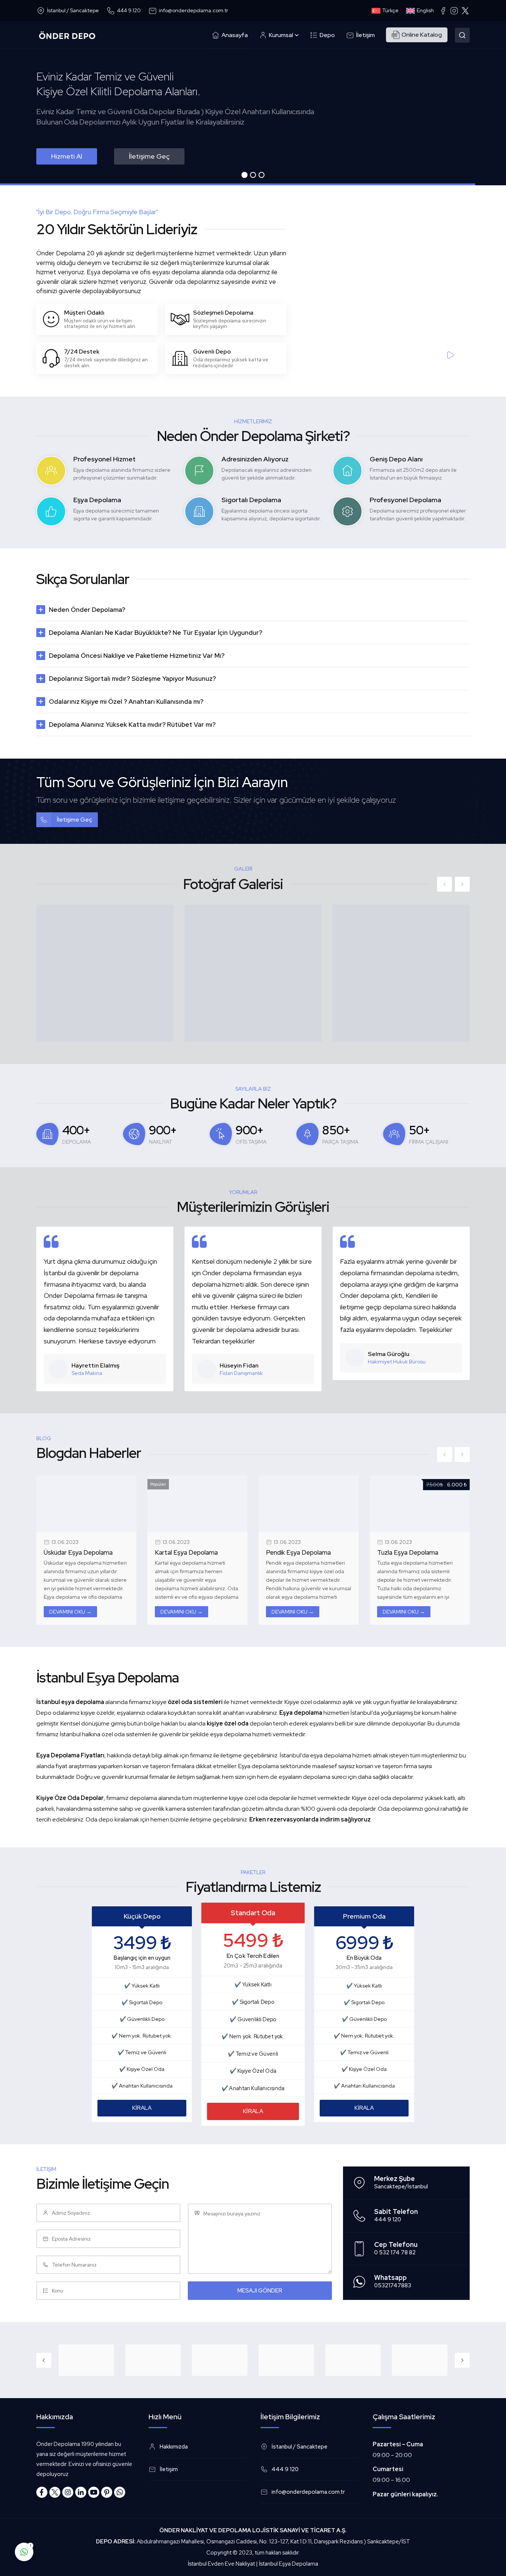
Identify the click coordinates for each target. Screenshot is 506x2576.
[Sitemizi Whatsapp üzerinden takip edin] (120, 2492)
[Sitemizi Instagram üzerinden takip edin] (68, 2492)
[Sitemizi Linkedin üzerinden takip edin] (81, 2492)
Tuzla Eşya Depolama (297, 1552)
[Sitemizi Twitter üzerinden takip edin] (55, 2492)
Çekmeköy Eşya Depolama (415, 1552)
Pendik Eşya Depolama (187, 1552)
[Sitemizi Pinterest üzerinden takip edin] (107, 2492)
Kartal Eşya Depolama (75, 1552)
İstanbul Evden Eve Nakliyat (221, 2564)
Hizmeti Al (67, 156)
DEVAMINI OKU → (70, 1612)
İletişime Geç (149, 156)
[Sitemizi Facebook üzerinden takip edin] (42, 2492)
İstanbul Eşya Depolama (289, 2564)
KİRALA (142, 2108)
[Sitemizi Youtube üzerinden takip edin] (94, 2492)
